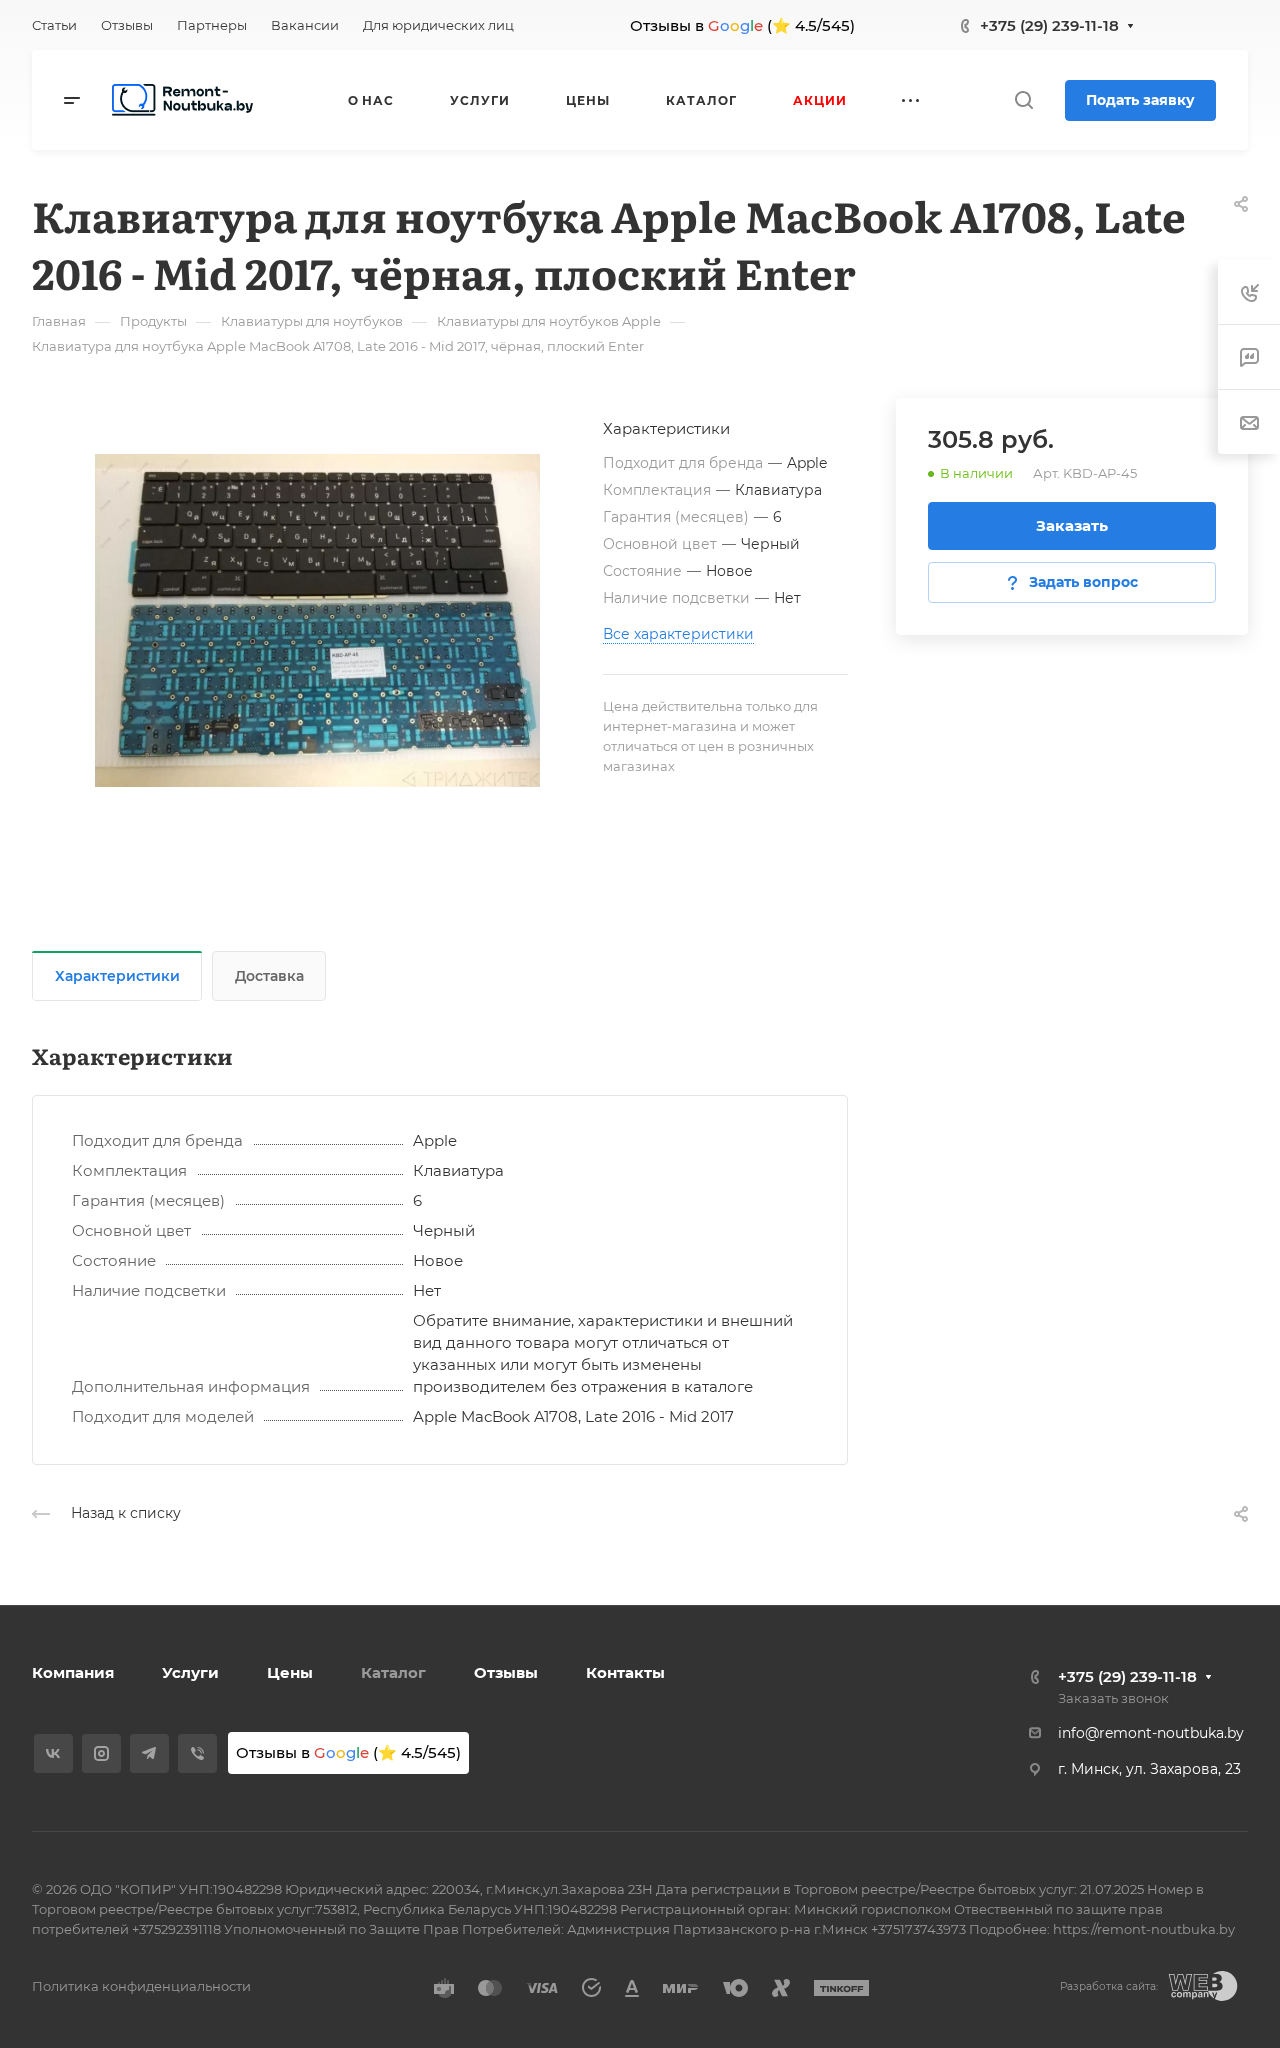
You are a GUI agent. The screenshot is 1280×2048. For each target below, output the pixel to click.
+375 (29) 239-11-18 (1049, 25)
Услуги (190, 1672)
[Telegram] (149, 1753)
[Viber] (197, 1753)
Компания (73, 1672)
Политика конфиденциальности (141, 1986)
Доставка (269, 976)
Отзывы (506, 1672)
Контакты (625, 1672)
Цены (290, 1672)
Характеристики (117, 976)
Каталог (393, 1672)
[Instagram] (101, 1753)
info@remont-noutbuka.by (1151, 1733)
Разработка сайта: (1109, 1986)
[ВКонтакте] (53, 1753)
